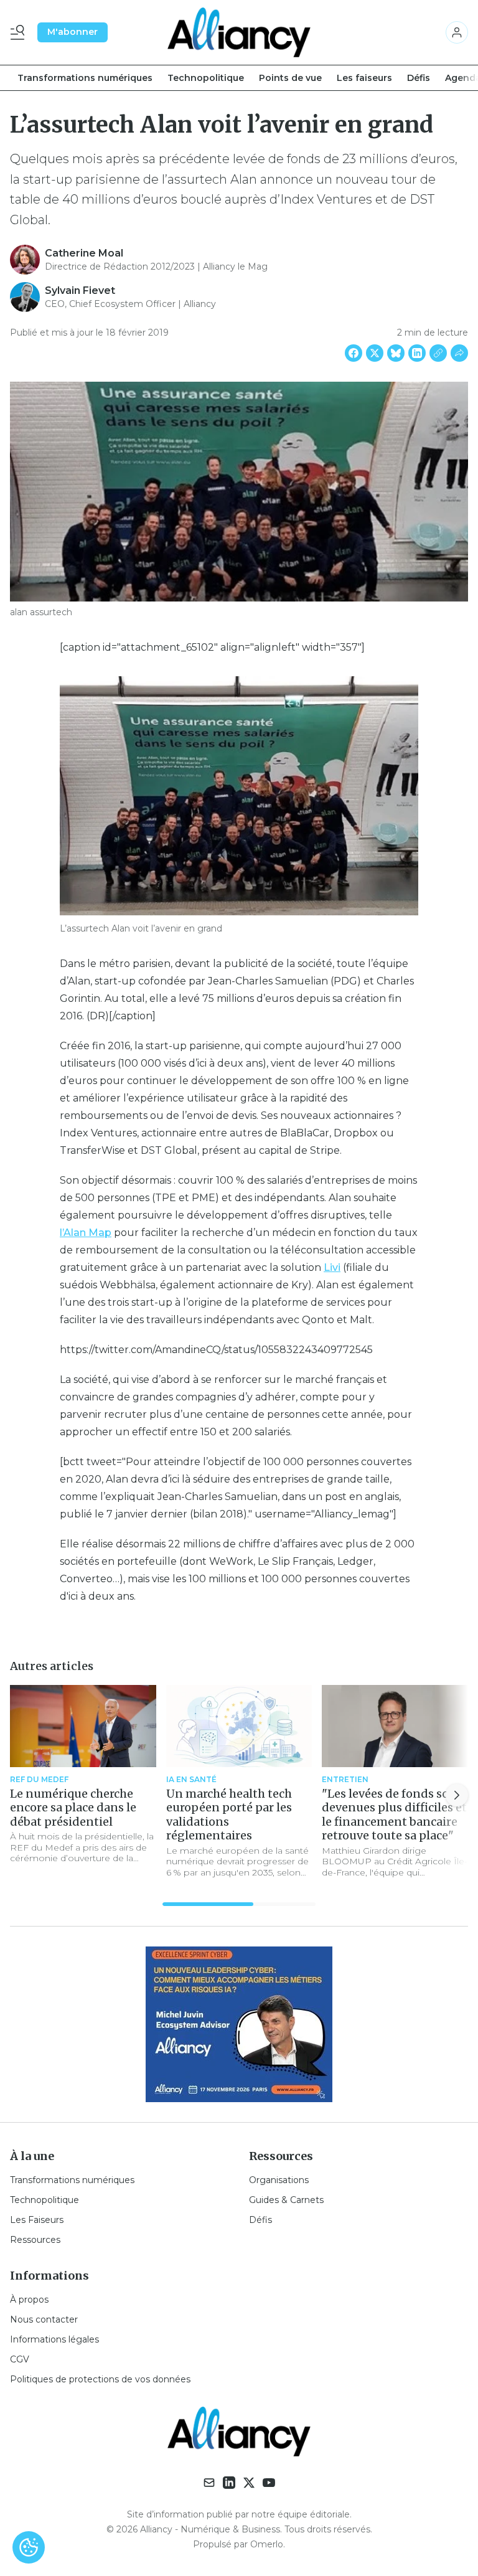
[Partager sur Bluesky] (396, 353)
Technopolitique (206, 78)
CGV (20, 2359)
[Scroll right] (457, 1795)
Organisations (279, 2180)
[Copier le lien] (438, 353)
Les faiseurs (364, 78)
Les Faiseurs (37, 2220)
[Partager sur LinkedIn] (417, 353)
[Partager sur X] (375, 353)
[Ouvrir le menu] (20, 32)
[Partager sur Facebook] (354, 353)
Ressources (35, 2240)
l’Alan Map (86, 1233)
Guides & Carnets (286, 2200)
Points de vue (290, 78)
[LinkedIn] (229, 2483)
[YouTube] (269, 2483)
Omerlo (267, 2544)
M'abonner (73, 32)
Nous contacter (44, 2319)
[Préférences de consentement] (29, 2547)
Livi (332, 1267)
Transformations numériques (85, 78)
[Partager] (459, 353)
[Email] (209, 2483)
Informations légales (54, 2339)
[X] (249, 2483)
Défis (419, 78)
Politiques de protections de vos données (100, 2379)
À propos (29, 2300)
